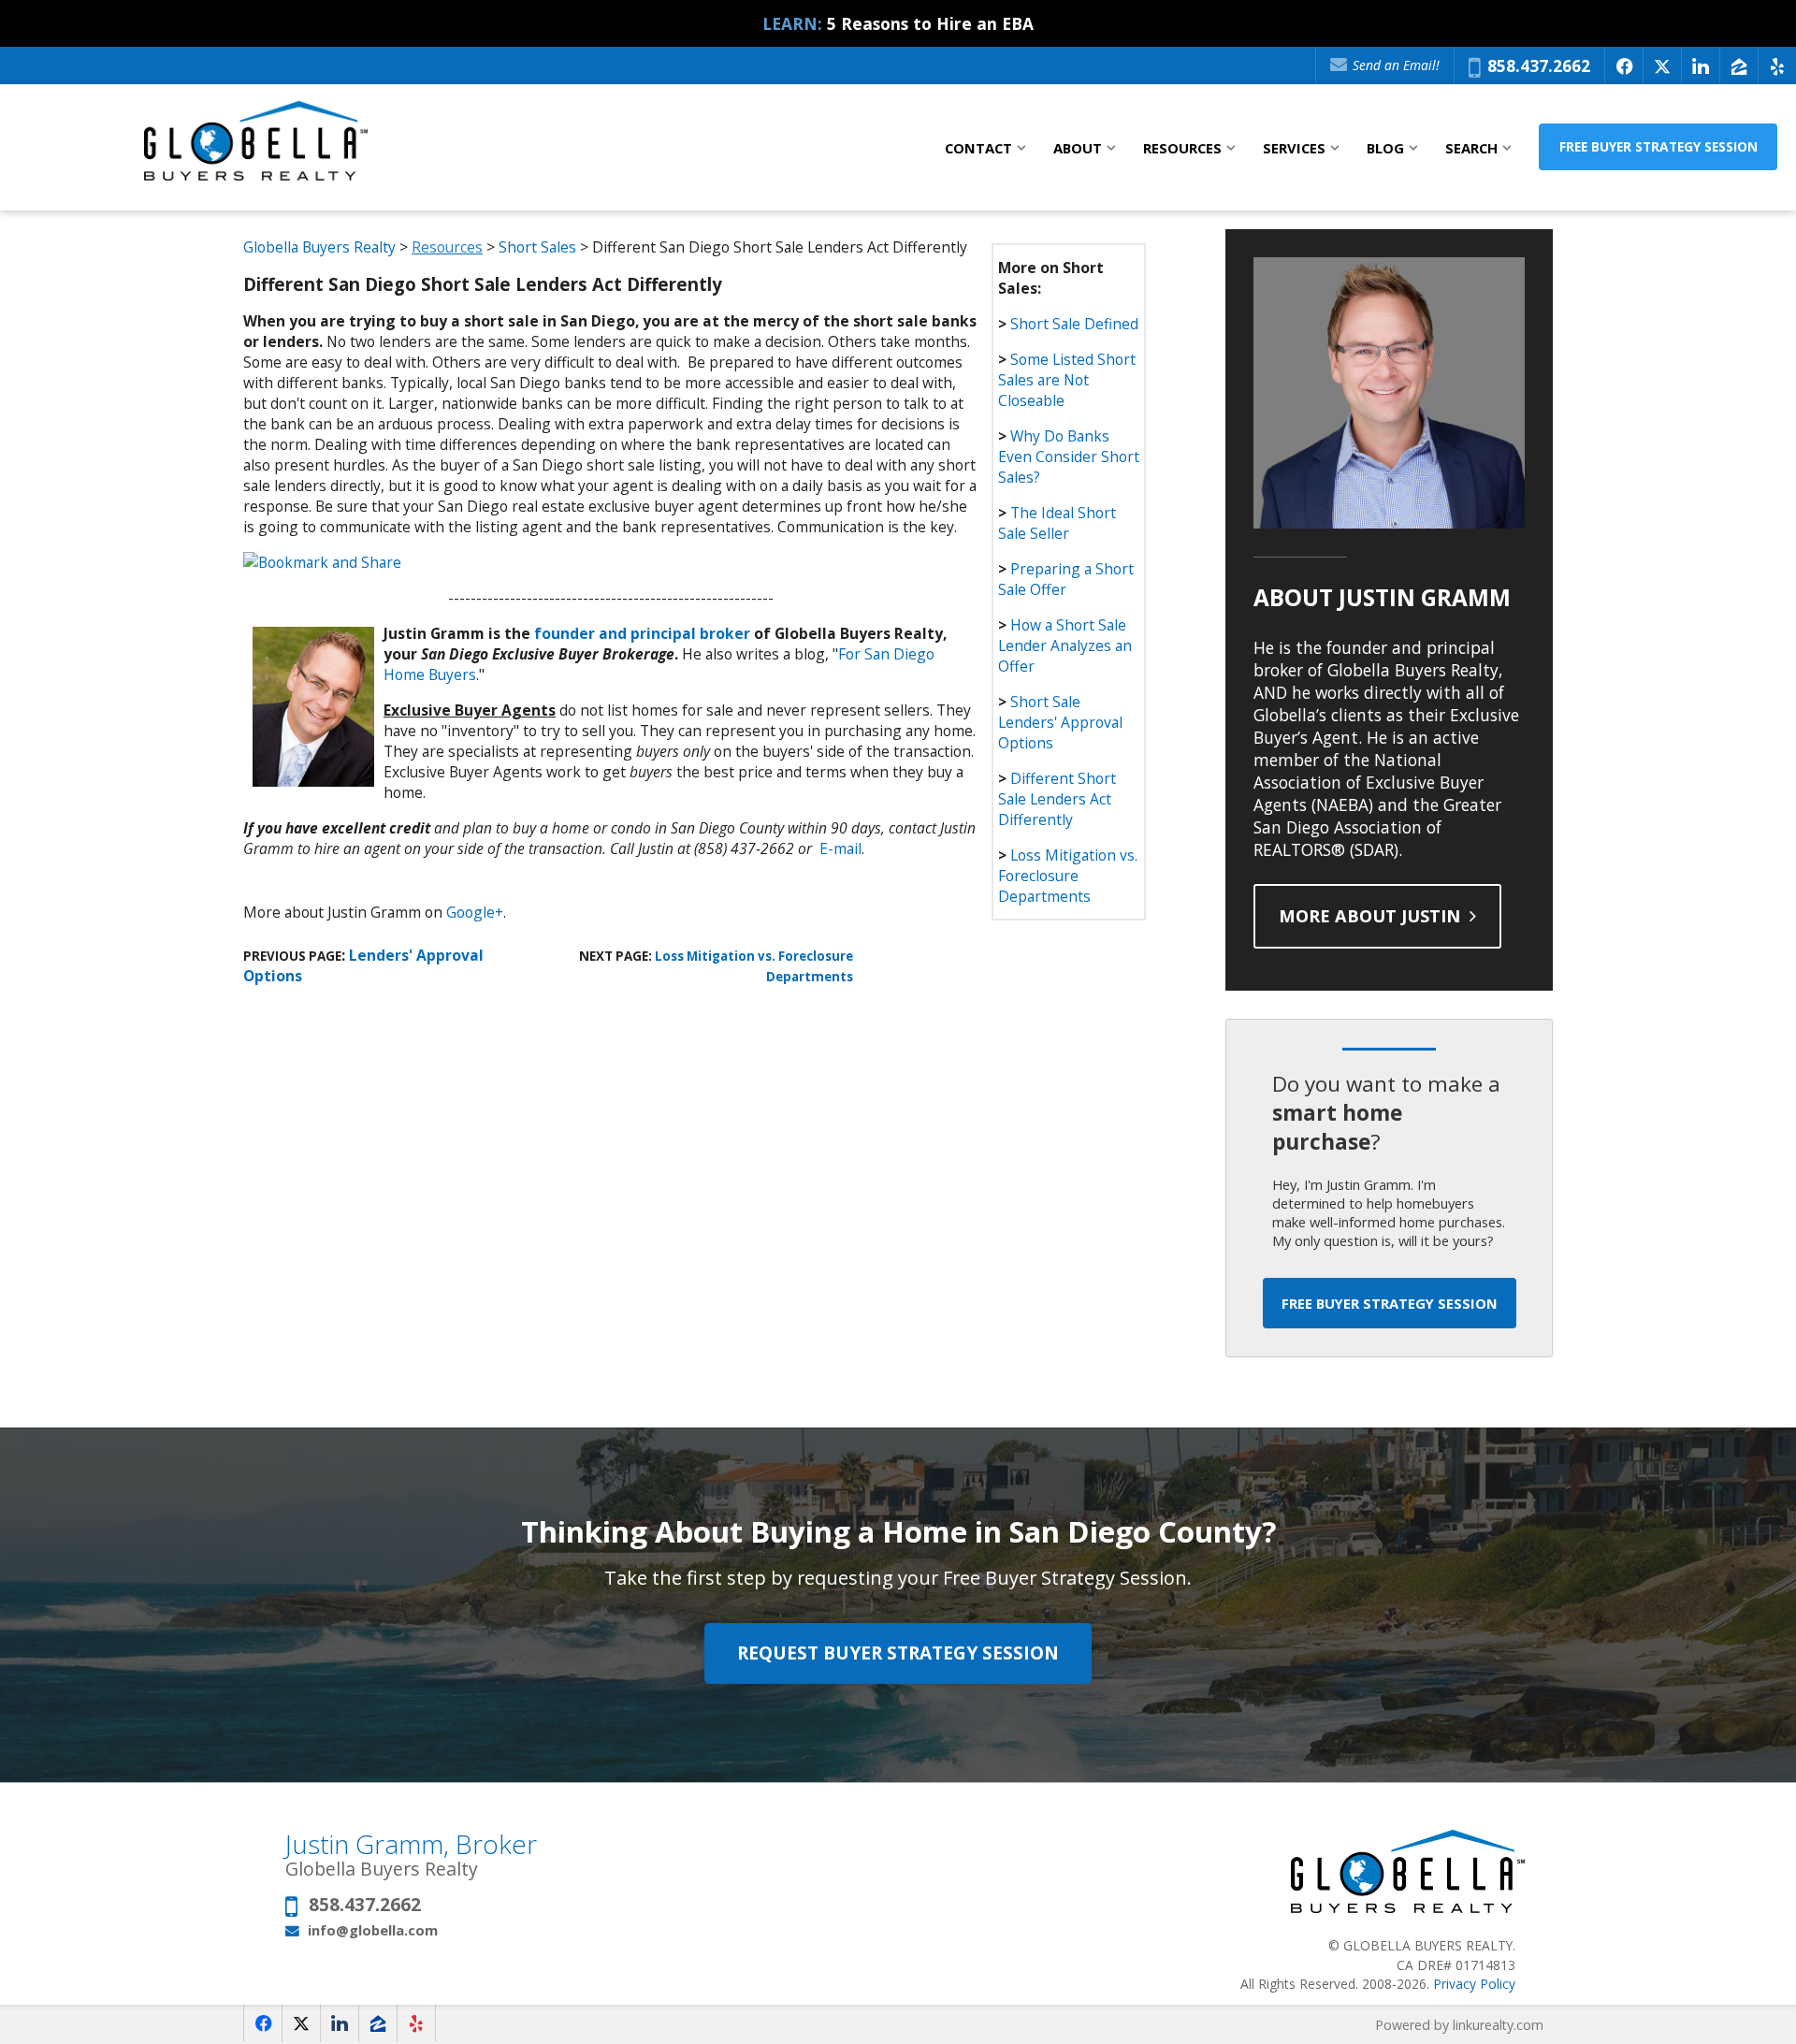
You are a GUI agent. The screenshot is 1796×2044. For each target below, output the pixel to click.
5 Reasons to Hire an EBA (930, 23)
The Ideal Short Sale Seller (1057, 523)
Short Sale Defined (1074, 324)
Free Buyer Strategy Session (1658, 146)
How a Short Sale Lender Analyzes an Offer (1065, 645)
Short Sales (537, 247)
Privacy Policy (1474, 1984)
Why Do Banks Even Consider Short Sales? (1069, 457)
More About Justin (1372, 916)
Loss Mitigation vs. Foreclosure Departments (1068, 876)
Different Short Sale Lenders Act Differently (1057, 799)
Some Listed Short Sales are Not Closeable (1067, 380)
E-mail (840, 848)
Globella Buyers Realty (321, 247)
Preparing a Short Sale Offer (1066, 579)
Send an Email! (1394, 65)
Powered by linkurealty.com (1459, 2025)
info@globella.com (373, 1930)
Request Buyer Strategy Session (898, 1653)
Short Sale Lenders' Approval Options (1060, 722)
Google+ (475, 912)
